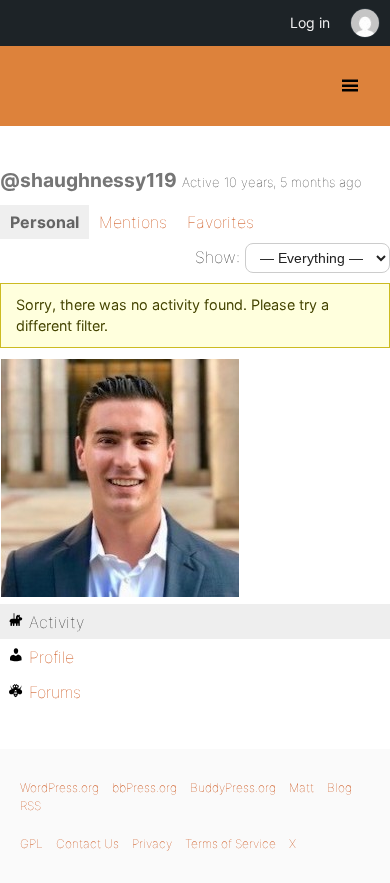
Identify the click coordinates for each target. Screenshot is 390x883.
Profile (51, 657)
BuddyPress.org (32, 86)
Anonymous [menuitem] (364, 23)
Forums (55, 692)
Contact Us (87, 843)
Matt (301, 787)
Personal (44, 222)
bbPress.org (144, 787)
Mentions (133, 222)
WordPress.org (59, 787)
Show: (217, 257)
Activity (56, 622)
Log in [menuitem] (310, 22)
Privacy (152, 843)
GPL (31, 843)
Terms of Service (230, 843)
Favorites (220, 222)
